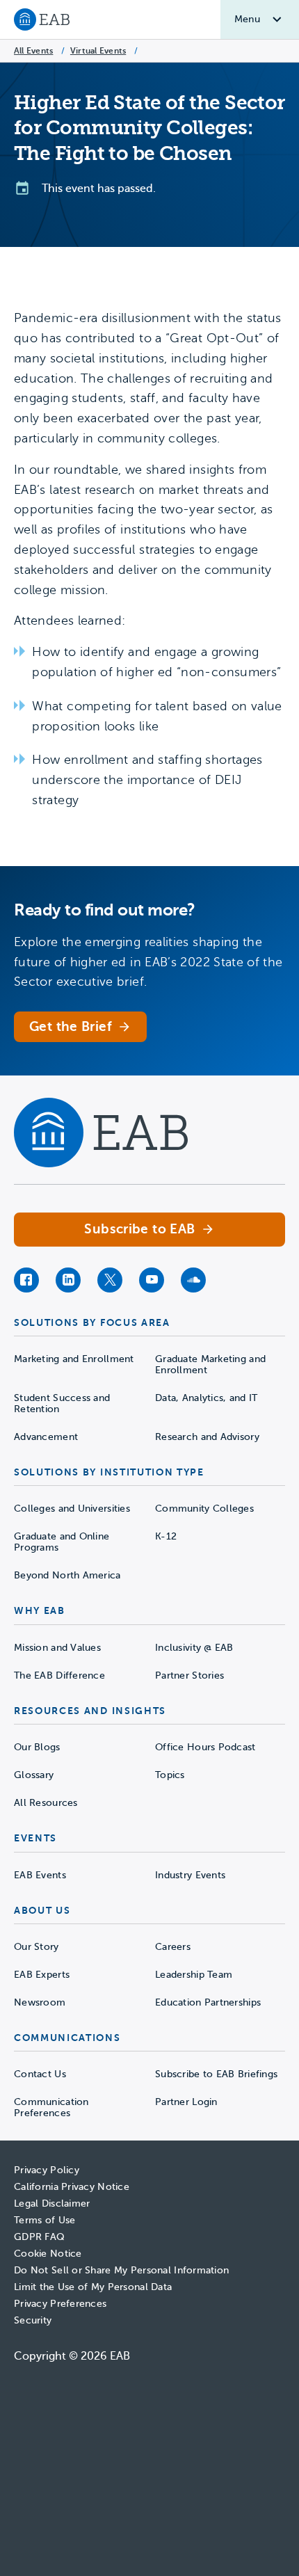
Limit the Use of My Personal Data (93, 2287)
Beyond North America (67, 1575)
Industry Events (190, 1875)
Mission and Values (57, 1648)
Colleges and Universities (72, 1509)
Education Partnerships (208, 2002)
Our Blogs (37, 1747)
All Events (33, 51)
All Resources (46, 1803)
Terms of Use (45, 2220)
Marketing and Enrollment (74, 1359)
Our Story (37, 1947)
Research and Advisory (207, 1437)
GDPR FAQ (39, 2237)
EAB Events (40, 1875)
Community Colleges (204, 1509)
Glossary (34, 1775)
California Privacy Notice (72, 2187)
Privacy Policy (47, 2170)
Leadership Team (194, 1975)
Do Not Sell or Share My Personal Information (121, 2270)
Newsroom (40, 2002)
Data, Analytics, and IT (206, 1398)
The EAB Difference (59, 1675)
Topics (170, 1775)
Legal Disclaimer (52, 2203)
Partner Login (186, 2102)
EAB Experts (42, 1975)
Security (33, 2320)
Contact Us (40, 2074)
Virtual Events (98, 51)
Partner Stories (189, 1675)
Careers (173, 1947)
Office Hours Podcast (205, 1747)
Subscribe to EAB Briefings (216, 2074)
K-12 (166, 1536)
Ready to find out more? (105, 910)
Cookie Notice (48, 2254)
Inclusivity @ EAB (194, 1648)
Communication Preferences (51, 2107)
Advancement (46, 1437)
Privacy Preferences (60, 2304)
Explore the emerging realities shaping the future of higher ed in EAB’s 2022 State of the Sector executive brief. (148, 962)
